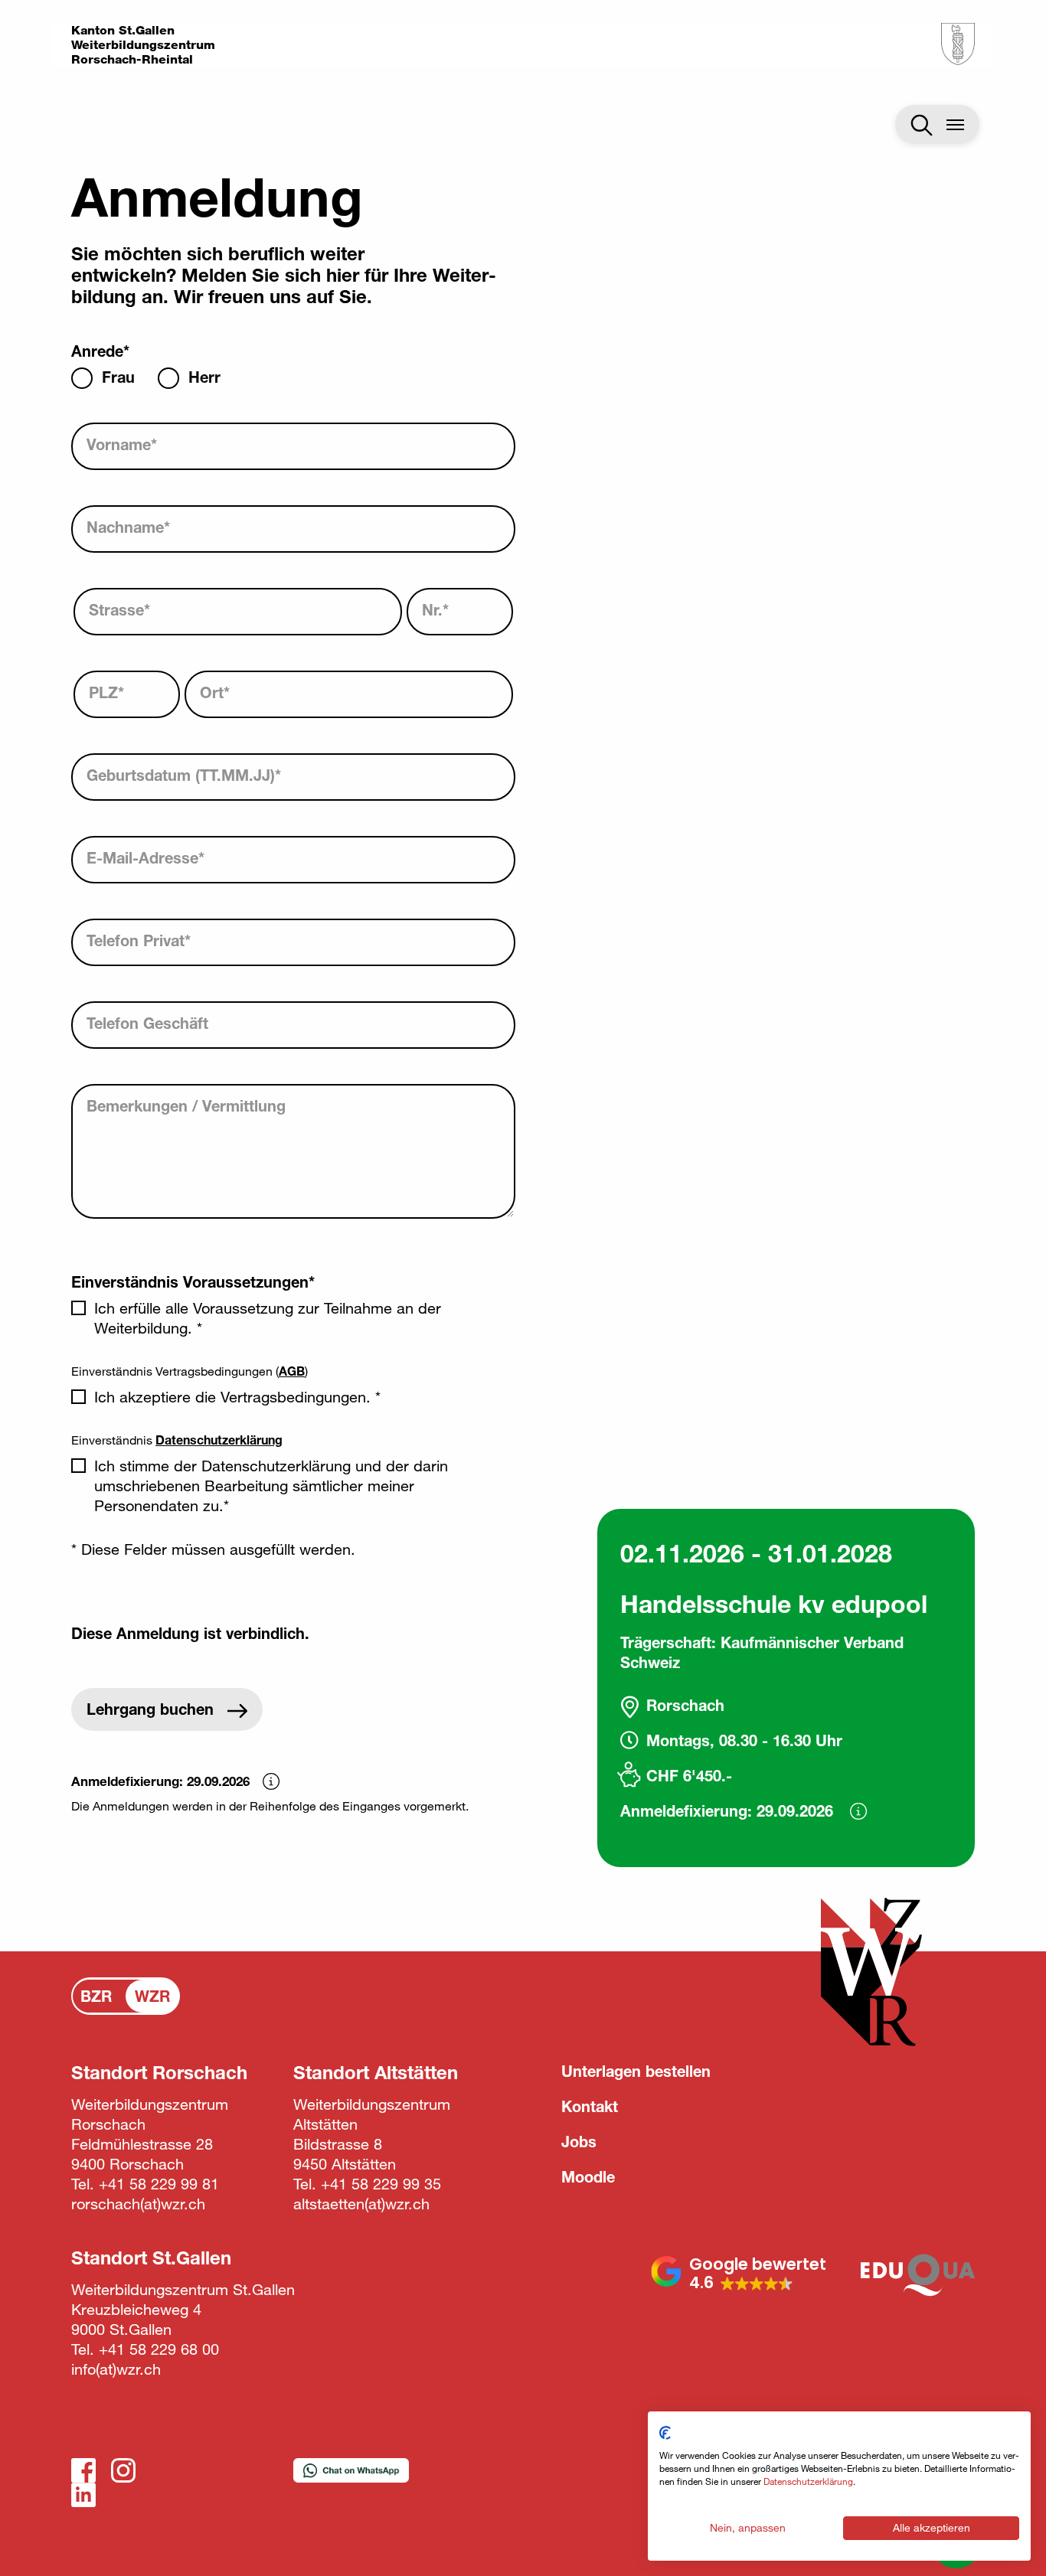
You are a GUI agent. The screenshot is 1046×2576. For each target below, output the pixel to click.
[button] (739, 2274)
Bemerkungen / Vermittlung (186, 1106)
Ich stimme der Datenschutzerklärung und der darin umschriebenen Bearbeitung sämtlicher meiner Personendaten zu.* (271, 1486)
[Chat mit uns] (351, 2478)
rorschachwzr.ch (138, 2204)
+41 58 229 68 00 (159, 2349)
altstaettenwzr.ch (361, 2204)
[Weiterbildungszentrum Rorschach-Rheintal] (958, 44)
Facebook (83, 2470)
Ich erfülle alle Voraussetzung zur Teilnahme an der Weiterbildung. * (268, 1318)
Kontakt (590, 2106)
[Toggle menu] (956, 124)
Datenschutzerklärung (219, 1440)
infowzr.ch (116, 2369)
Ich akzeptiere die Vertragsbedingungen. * (237, 1397)
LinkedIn (83, 2495)
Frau (118, 377)
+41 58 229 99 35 (381, 2184)
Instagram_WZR (123, 2470)
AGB (292, 1371)
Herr (204, 377)
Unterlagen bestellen (636, 2071)
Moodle (588, 2177)
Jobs (579, 2142)
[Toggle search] (922, 125)
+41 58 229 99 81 (159, 2184)
